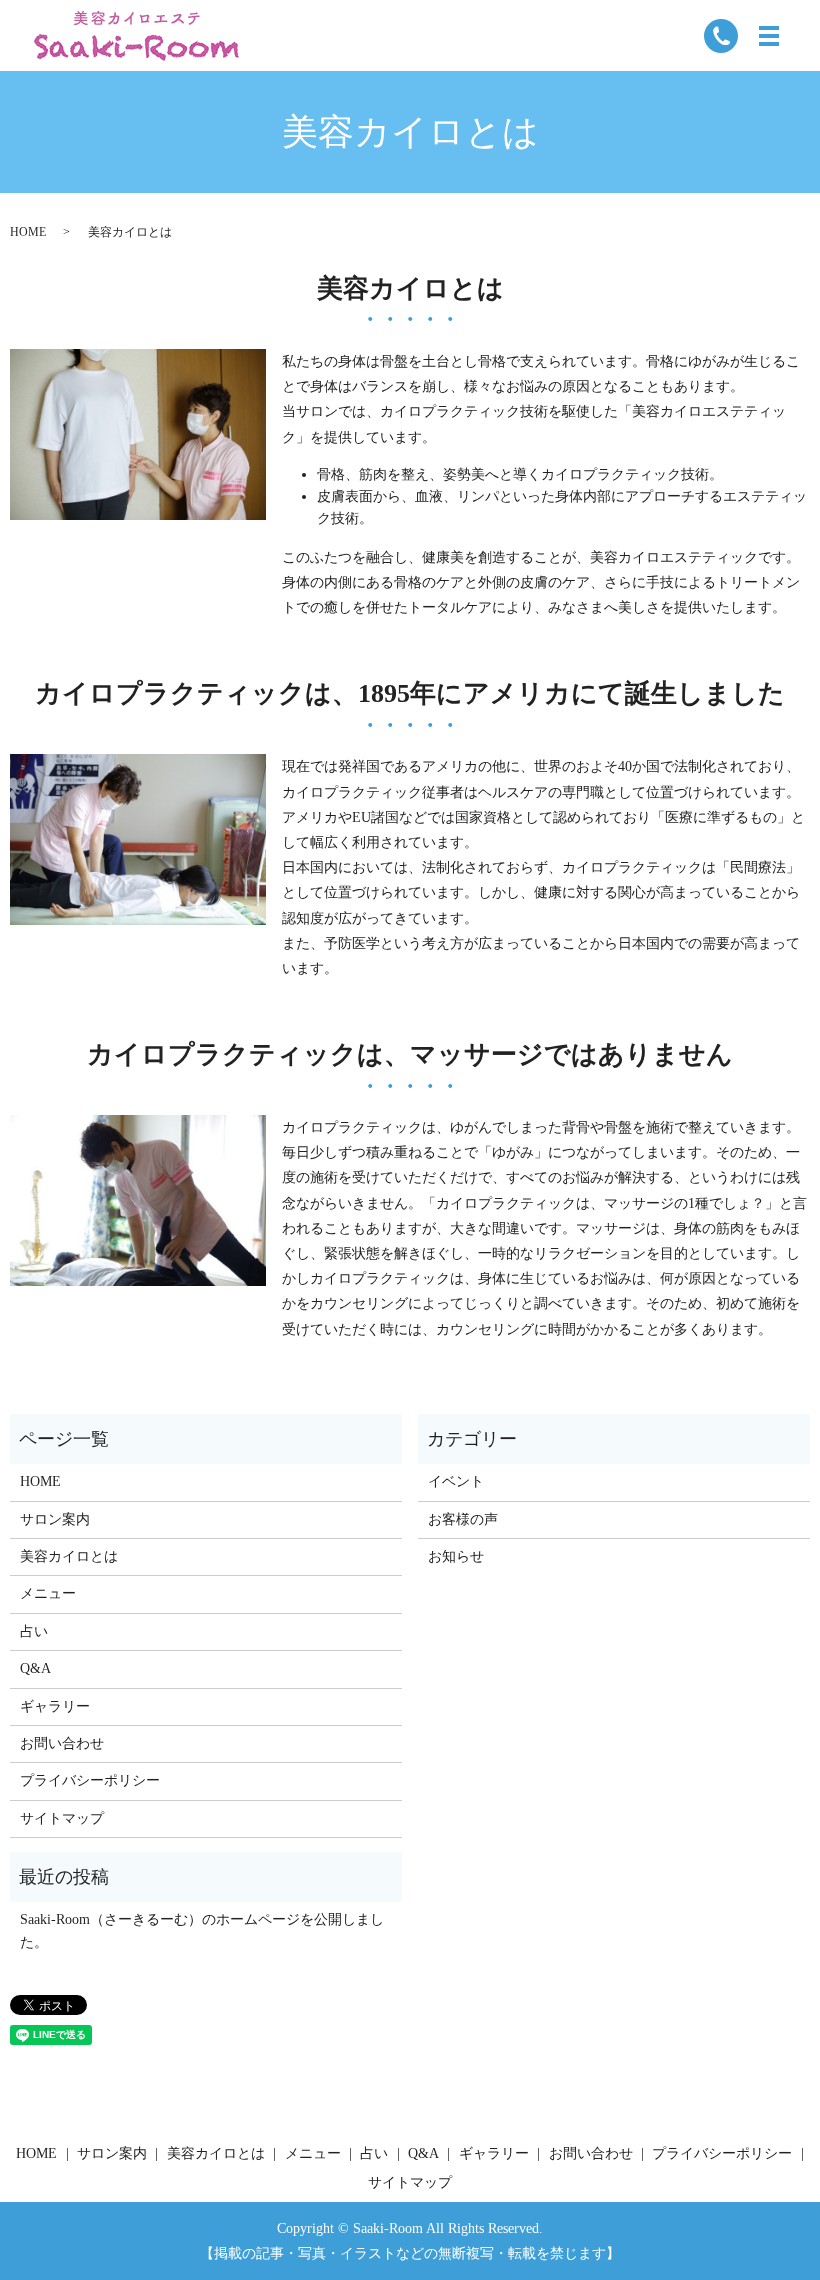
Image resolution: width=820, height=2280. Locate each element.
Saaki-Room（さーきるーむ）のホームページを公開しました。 (202, 1930)
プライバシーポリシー (90, 1780)
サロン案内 (55, 1519)
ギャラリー (55, 1706)
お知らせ (456, 1556)
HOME (28, 232)
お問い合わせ (62, 1743)
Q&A (35, 1668)
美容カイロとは (69, 1556)
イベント (456, 1481)
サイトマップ (62, 1818)
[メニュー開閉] (769, 36)
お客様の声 (463, 1519)
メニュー (48, 1593)
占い (34, 1631)
